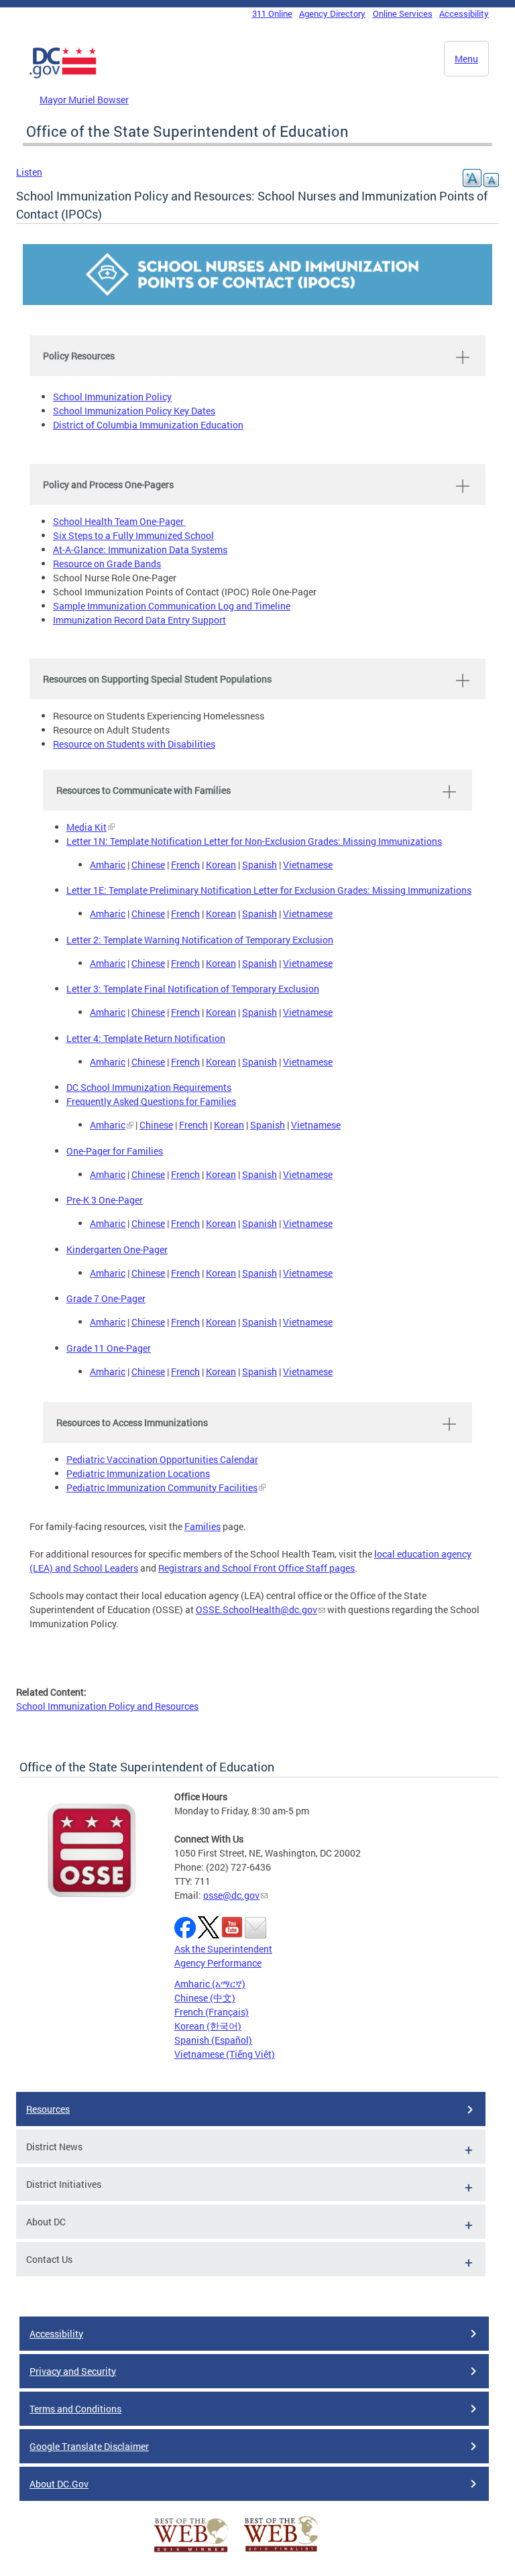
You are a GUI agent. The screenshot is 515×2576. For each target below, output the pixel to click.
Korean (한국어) (208, 2026)
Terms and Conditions (75, 2409)
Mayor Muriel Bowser (84, 100)
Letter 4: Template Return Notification (146, 1038)
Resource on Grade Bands (107, 564)
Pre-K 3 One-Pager (105, 1200)
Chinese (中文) (205, 1998)
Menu (466, 59)
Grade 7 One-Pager (106, 1298)
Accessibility (464, 13)
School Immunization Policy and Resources (107, 1706)
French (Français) (212, 2012)
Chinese (148, 865)
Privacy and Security (73, 2371)
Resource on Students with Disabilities (134, 744)
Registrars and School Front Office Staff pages (256, 1568)
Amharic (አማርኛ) (210, 1984)
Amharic (108, 865)
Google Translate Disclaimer (89, 2446)
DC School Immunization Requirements (149, 1087)
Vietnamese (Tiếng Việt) (225, 2054)
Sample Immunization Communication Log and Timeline (172, 606)
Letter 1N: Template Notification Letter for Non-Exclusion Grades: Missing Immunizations (254, 841)
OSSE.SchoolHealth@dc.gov (256, 1609)
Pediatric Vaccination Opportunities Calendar (162, 1459)
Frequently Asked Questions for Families (151, 1101)
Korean (221, 865)
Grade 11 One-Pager (109, 1348)
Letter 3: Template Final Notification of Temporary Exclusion (193, 989)
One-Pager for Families (115, 1151)
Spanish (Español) (213, 2040)
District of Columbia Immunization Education (148, 425)
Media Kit (87, 827)
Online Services (403, 13)
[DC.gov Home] (63, 76)
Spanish (260, 865)
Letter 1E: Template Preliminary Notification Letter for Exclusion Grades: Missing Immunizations (269, 890)
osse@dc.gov (231, 1895)
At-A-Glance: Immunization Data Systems (140, 549)
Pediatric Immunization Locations (138, 1473)
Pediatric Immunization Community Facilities (162, 1487)
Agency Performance (218, 1963)
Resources (48, 2109)
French (185, 865)
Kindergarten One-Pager (117, 1249)
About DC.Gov (59, 2484)
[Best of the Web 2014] (191, 2552)
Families (203, 1526)
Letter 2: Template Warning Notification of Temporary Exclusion (200, 940)
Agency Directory (332, 13)
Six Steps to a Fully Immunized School (133, 535)
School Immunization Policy (112, 397)
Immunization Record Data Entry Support (139, 620)
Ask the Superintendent (223, 1949)
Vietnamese (308, 865)
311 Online (272, 13)
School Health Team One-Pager (119, 521)
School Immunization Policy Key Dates (134, 411)
